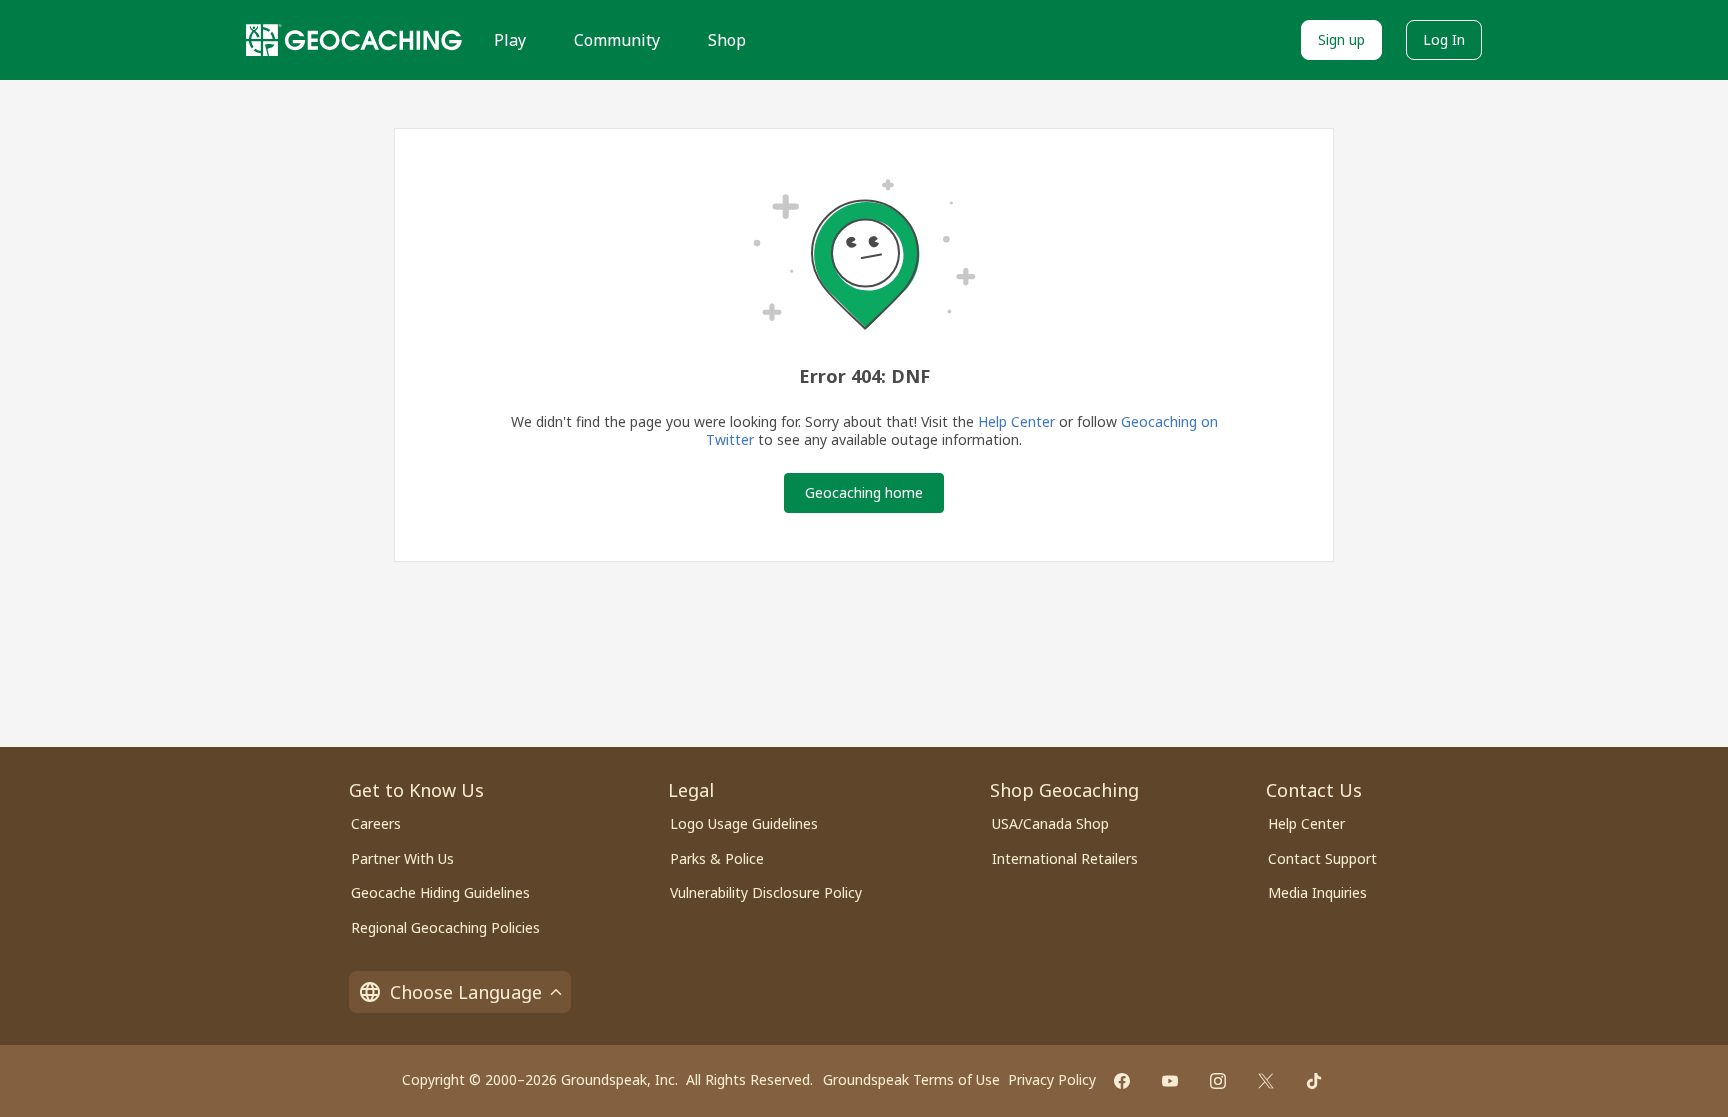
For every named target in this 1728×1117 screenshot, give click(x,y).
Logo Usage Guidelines (744, 823)
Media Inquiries (1317, 892)
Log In (1444, 39)
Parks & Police (717, 858)
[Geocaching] (354, 40)
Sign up (1341, 39)
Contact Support (1322, 858)
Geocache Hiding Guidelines (440, 892)
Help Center (1016, 421)
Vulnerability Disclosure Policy (766, 892)
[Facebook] (1122, 1081)
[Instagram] (1218, 1081)
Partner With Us (402, 858)
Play (510, 40)
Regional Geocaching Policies (445, 927)
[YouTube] (1170, 1081)
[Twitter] (1266, 1081)
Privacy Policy (1052, 1079)
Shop (727, 40)
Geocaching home (864, 492)
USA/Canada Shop (1050, 823)
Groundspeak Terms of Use (911, 1079)
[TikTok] (1314, 1081)
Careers (376, 823)
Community (617, 40)
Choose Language (466, 992)
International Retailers (1065, 858)
